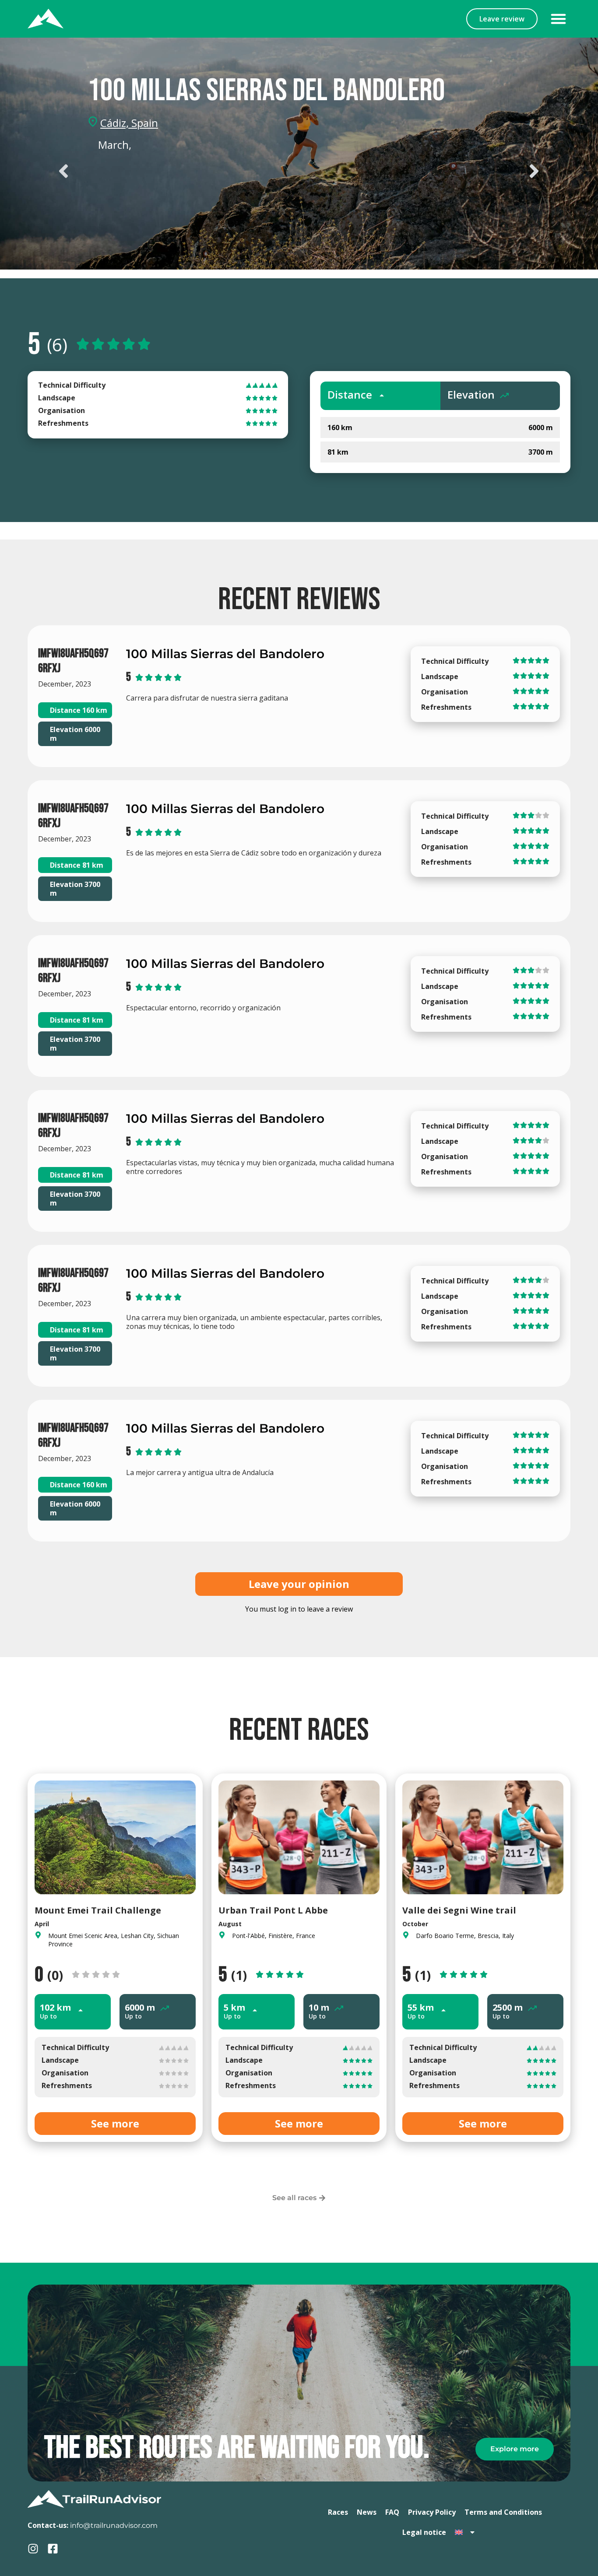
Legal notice (424, 2532)
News (367, 2512)
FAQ (392, 2512)
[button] (559, 19)
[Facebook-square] (53, 2549)
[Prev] (176, 171)
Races (338, 2512)
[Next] (422, 171)
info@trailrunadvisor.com (114, 2525)
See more (115, 2123)
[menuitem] (466, 2532)
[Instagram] (33, 2549)
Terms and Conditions (503, 2512)
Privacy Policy (432, 2512)
